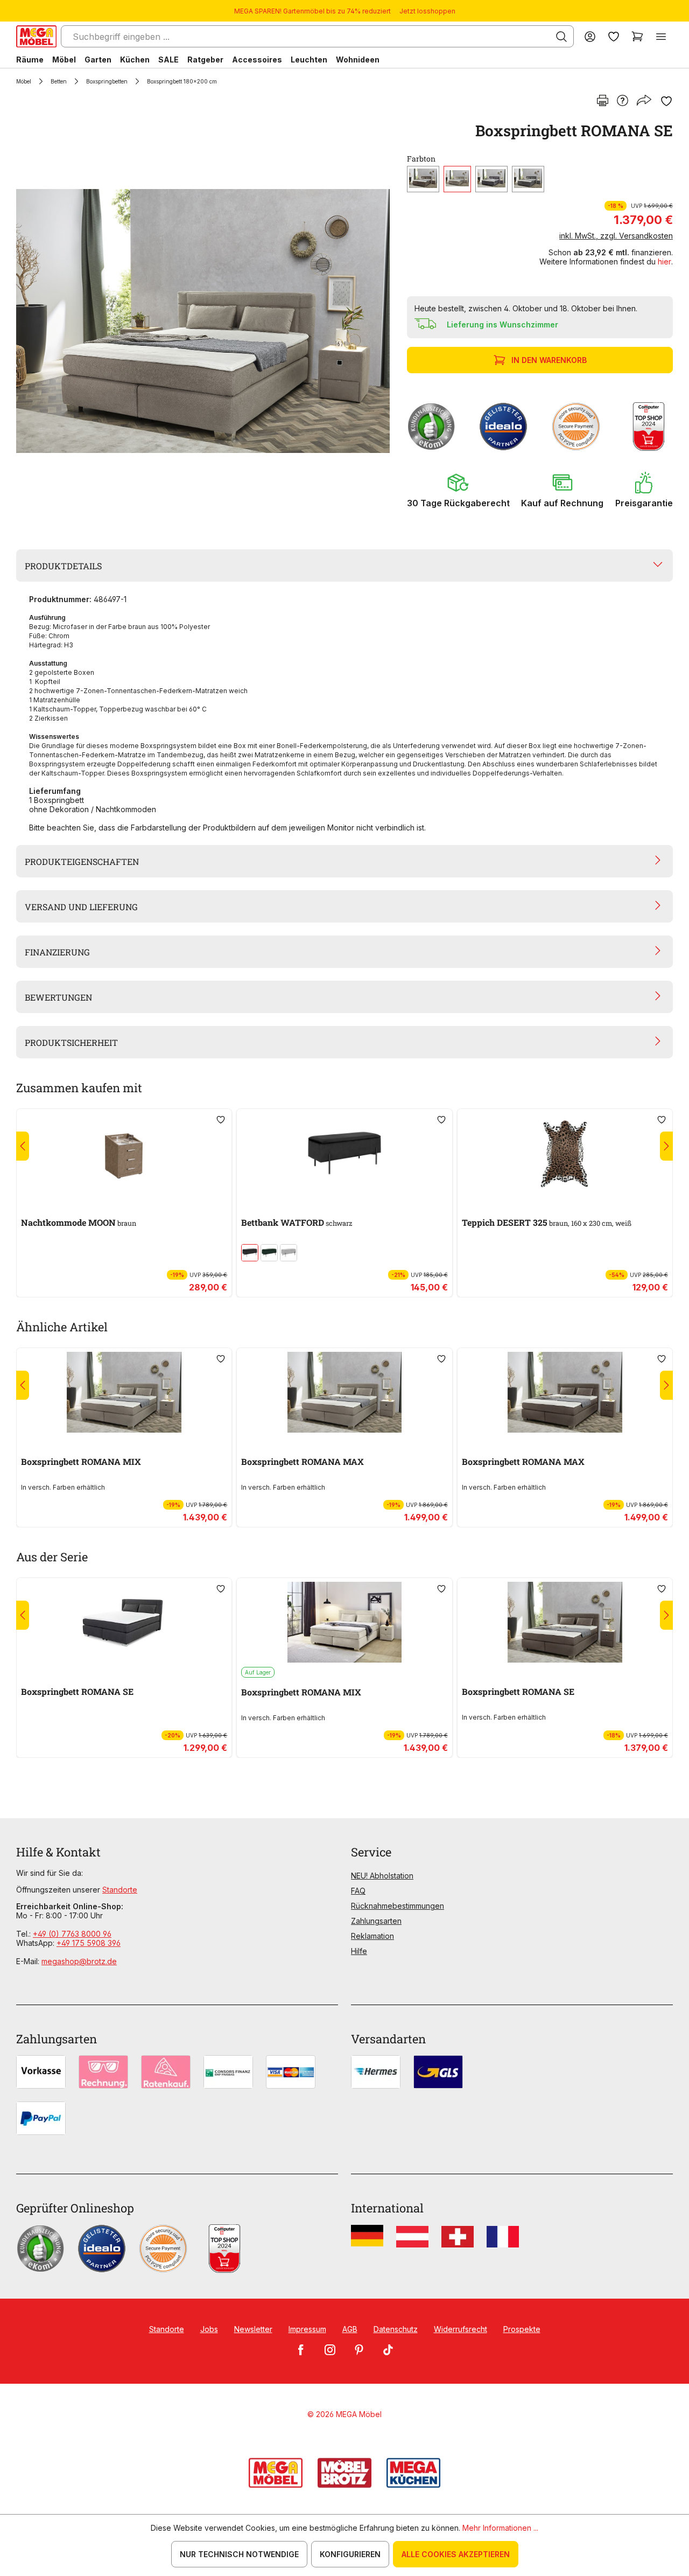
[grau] (528, 179)
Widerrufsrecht (460, 2329)
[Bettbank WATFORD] (344, 1153)
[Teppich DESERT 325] (565, 1153)
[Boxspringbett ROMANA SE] (203, 321)
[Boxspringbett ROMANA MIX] (124, 1392)
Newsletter (253, 2329)
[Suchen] (561, 37)
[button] (458, 490)
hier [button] (665, 261)
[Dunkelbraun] (423, 179)
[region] (205, 321)
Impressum (307, 2329)
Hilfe (359, 1951)
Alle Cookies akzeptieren (456, 2554)
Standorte (120, 1890)
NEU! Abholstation (382, 1876)
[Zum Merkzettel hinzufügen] (666, 101)
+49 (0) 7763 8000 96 (72, 1934)
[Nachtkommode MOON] (124, 1153)
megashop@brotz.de (79, 1961)
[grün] (269, 1253)
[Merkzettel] (614, 36)
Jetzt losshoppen (427, 11)
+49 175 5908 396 (89, 1943)
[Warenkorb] (637, 36)
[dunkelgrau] (491, 179)
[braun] (457, 179)
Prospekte (522, 2329)
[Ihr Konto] (590, 36)
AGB (350, 2329)
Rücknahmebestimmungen (398, 1906)
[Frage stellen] (623, 101)
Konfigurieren (350, 2554)
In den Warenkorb (549, 360)
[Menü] (661, 36)
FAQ (358, 1891)
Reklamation (372, 1936)
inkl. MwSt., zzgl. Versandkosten (616, 236)
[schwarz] (250, 1253)
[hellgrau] (289, 1253)
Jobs (209, 2329)
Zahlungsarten (376, 1921)
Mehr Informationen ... (500, 2528)
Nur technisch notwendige (239, 2554)
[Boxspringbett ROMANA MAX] (344, 1392)
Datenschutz (396, 2329)
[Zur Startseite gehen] (36, 36)
